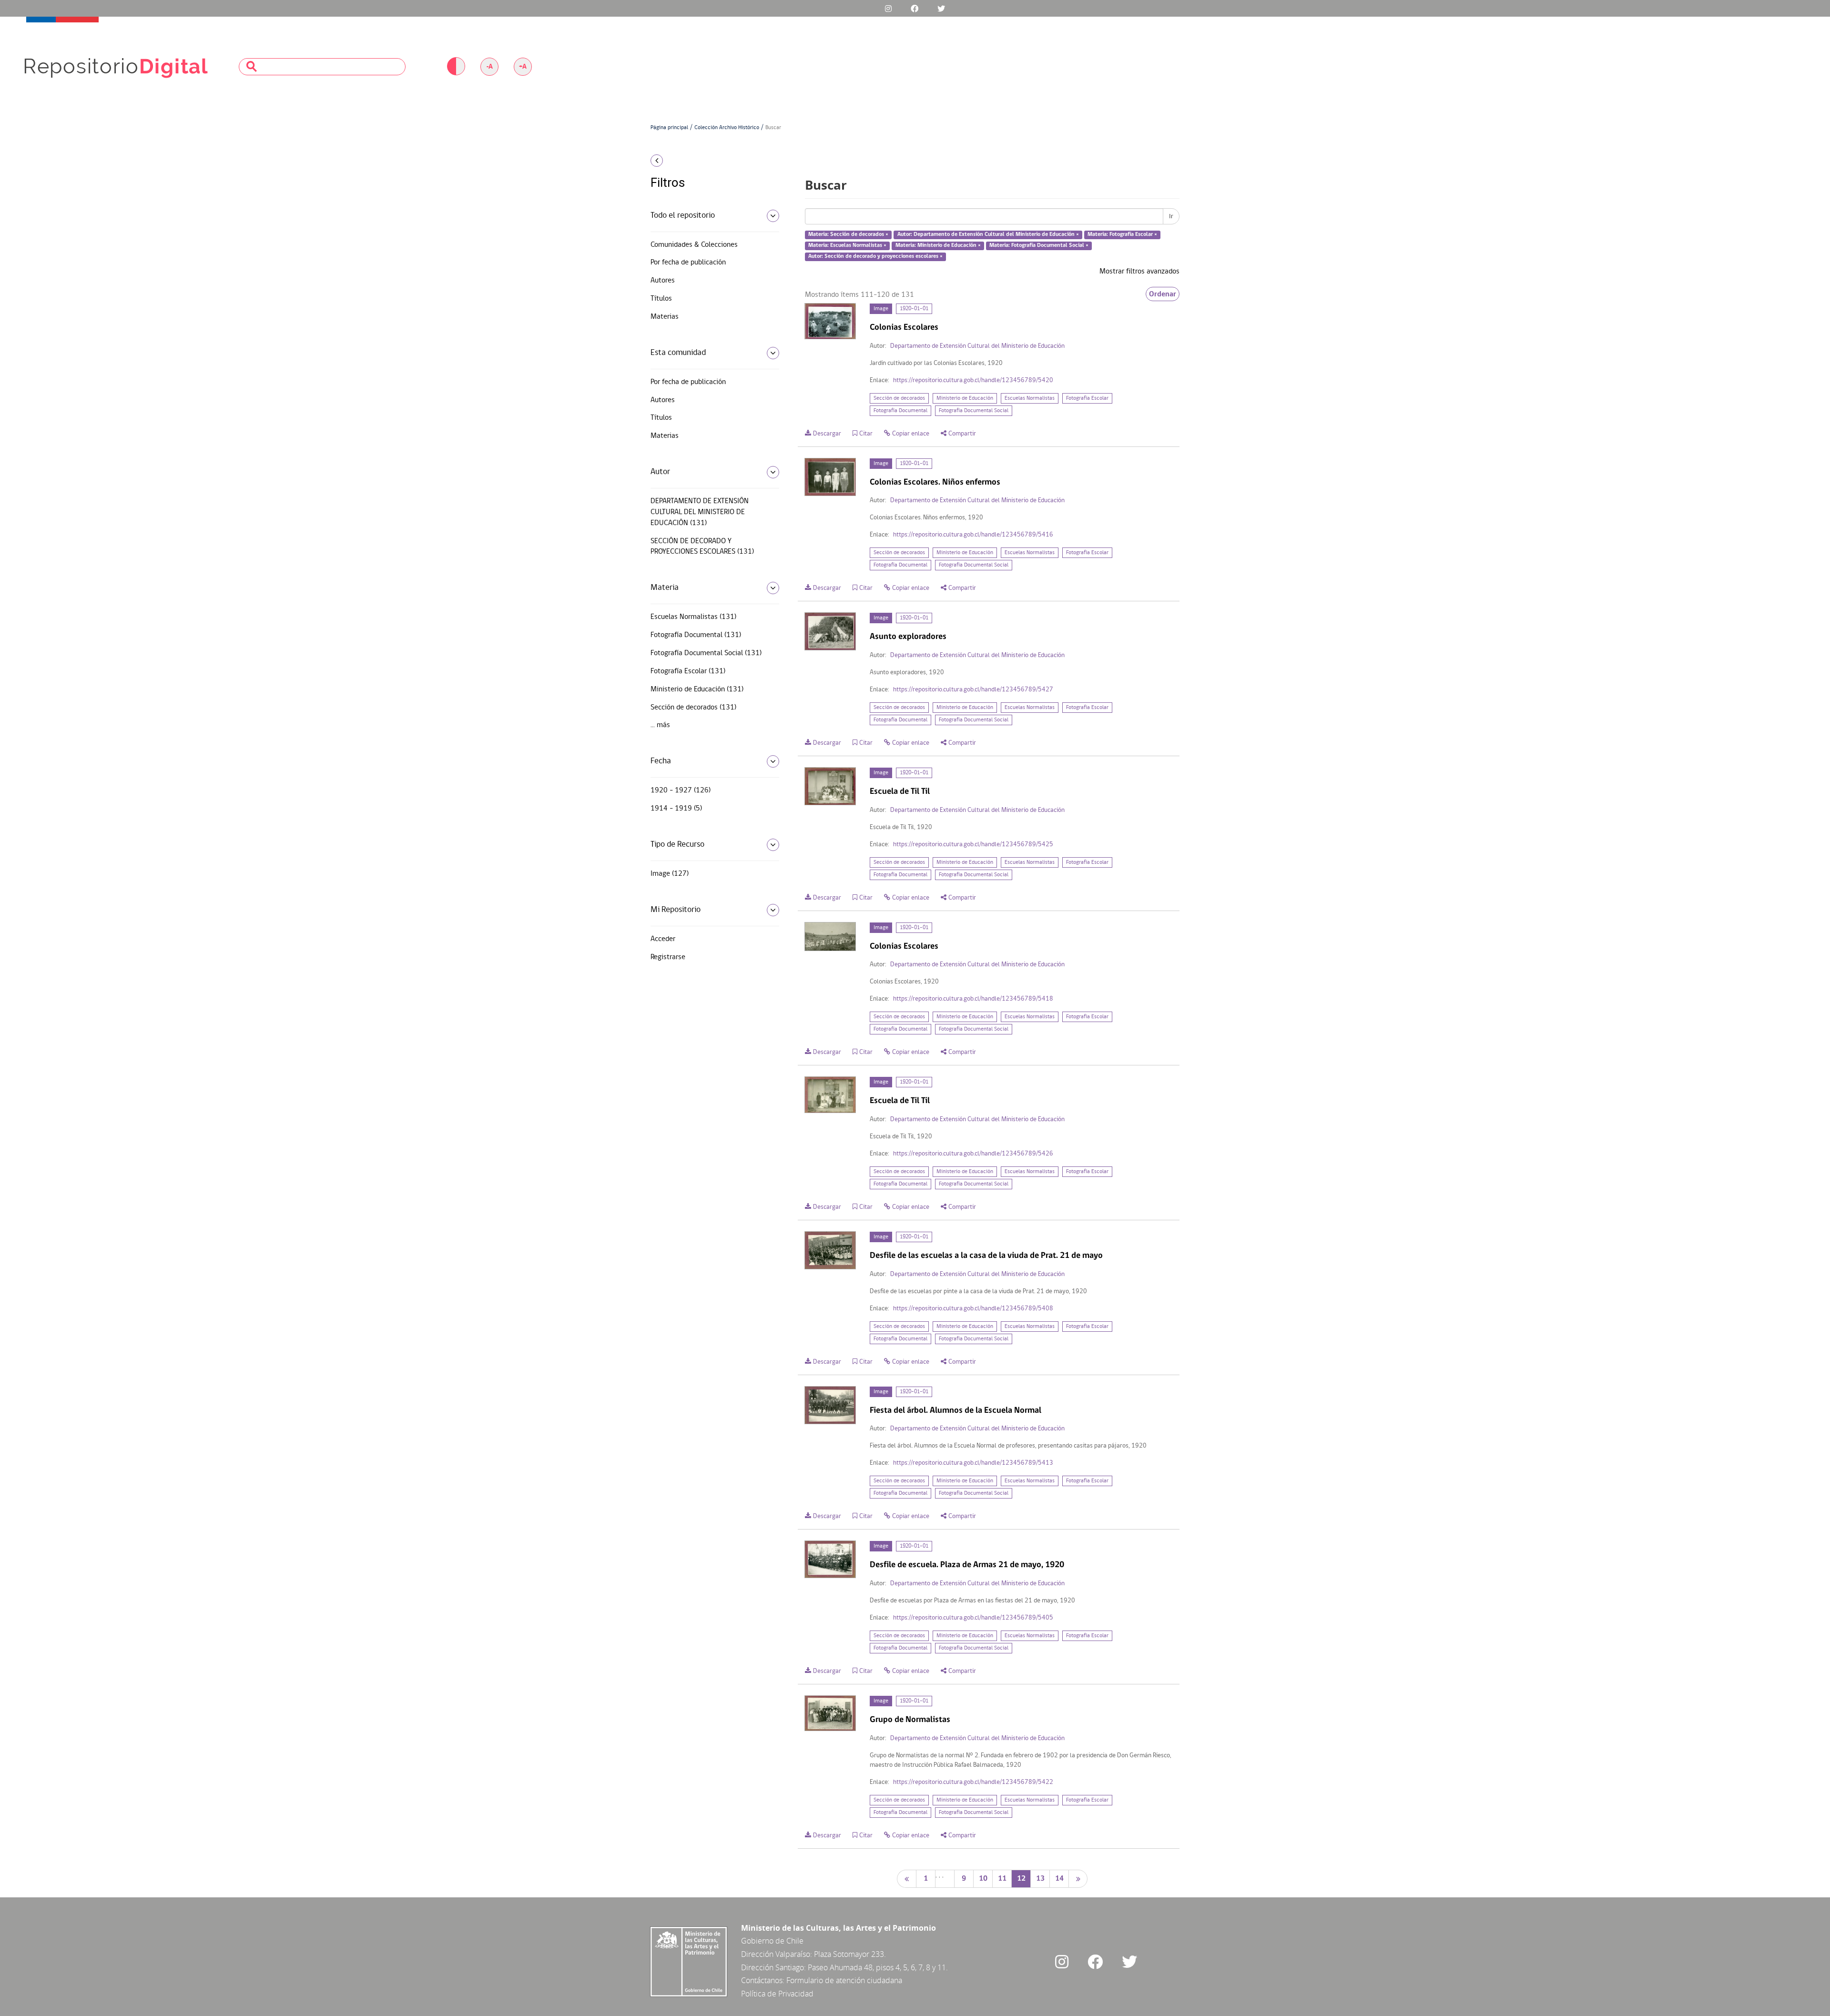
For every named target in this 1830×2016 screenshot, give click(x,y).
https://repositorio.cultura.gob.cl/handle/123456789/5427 (973, 690)
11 (1002, 1879)
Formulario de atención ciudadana (844, 1980)
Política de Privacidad (777, 1994)
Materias (665, 317)
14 (1059, 1879)
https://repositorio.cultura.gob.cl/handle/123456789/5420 (973, 380)
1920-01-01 (914, 309)
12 (1021, 1879)
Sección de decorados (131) (693, 708)
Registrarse (668, 957)
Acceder (663, 939)
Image (881, 309)
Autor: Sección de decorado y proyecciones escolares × (875, 256)
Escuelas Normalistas (1030, 398)
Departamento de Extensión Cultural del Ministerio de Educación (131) (700, 512)
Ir (1171, 216)
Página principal (669, 128)
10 (983, 1879)
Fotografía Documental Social (974, 411)
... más (660, 725)
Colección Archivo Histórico (727, 128)
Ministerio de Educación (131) (697, 689)
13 (1040, 1879)
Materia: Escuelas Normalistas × (847, 245)
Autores (663, 281)
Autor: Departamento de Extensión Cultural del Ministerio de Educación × (988, 235)
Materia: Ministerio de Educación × (938, 245)
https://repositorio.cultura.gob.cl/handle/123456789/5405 (973, 1618)
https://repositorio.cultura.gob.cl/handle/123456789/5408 (973, 1309)
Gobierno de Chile (772, 1941)
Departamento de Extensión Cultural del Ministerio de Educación (977, 346)
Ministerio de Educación (965, 398)
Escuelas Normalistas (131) (693, 617)
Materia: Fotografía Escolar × (1122, 235)
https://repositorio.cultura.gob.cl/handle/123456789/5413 (973, 1463)
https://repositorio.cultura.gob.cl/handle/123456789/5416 (973, 535)
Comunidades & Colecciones (694, 245)
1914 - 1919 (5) (676, 809)
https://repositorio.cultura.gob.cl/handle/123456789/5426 (973, 1154)
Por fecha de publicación (688, 263)
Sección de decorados (899, 398)
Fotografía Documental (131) (696, 635)
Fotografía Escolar (1087, 398)
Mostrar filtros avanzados (1139, 272)
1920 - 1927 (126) (681, 790)
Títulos (661, 299)
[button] (711, 161)
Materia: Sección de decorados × (848, 235)
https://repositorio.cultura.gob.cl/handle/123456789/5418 (973, 999)
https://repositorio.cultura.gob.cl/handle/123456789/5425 (973, 845)
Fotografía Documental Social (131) (706, 653)
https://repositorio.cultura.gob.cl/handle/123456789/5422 (973, 1782)
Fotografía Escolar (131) (688, 671)
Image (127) (670, 874)
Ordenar (1163, 294)
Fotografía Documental (900, 411)
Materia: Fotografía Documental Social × (1039, 245)
